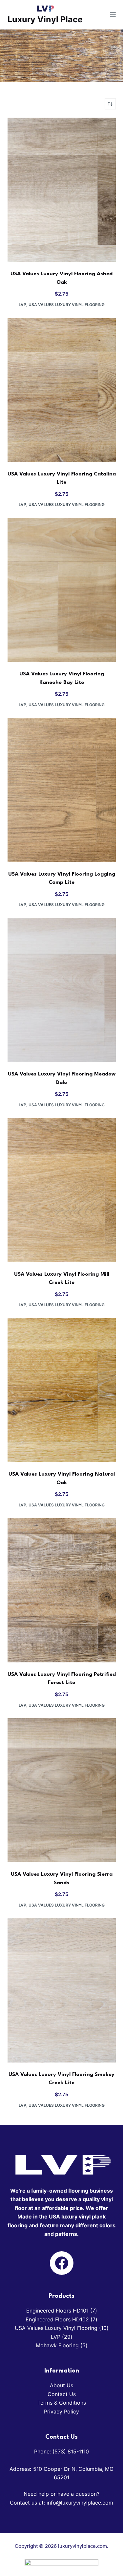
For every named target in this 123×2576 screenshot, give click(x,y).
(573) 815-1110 (71, 2451)
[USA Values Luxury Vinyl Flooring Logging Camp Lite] (62, 790)
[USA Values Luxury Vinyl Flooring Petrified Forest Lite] (62, 1590)
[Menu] (113, 15)
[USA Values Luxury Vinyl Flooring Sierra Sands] (62, 1790)
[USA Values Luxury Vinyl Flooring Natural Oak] (62, 1390)
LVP (22, 305)
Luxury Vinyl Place (45, 19)
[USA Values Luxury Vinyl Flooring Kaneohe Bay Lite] (62, 590)
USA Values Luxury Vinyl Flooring (67, 305)
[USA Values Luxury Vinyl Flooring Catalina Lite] (62, 390)
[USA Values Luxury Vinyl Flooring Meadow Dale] (62, 990)
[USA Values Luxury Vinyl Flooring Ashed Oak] (62, 190)
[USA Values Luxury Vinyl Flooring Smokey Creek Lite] (62, 1990)
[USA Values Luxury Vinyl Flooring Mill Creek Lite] (62, 1190)
